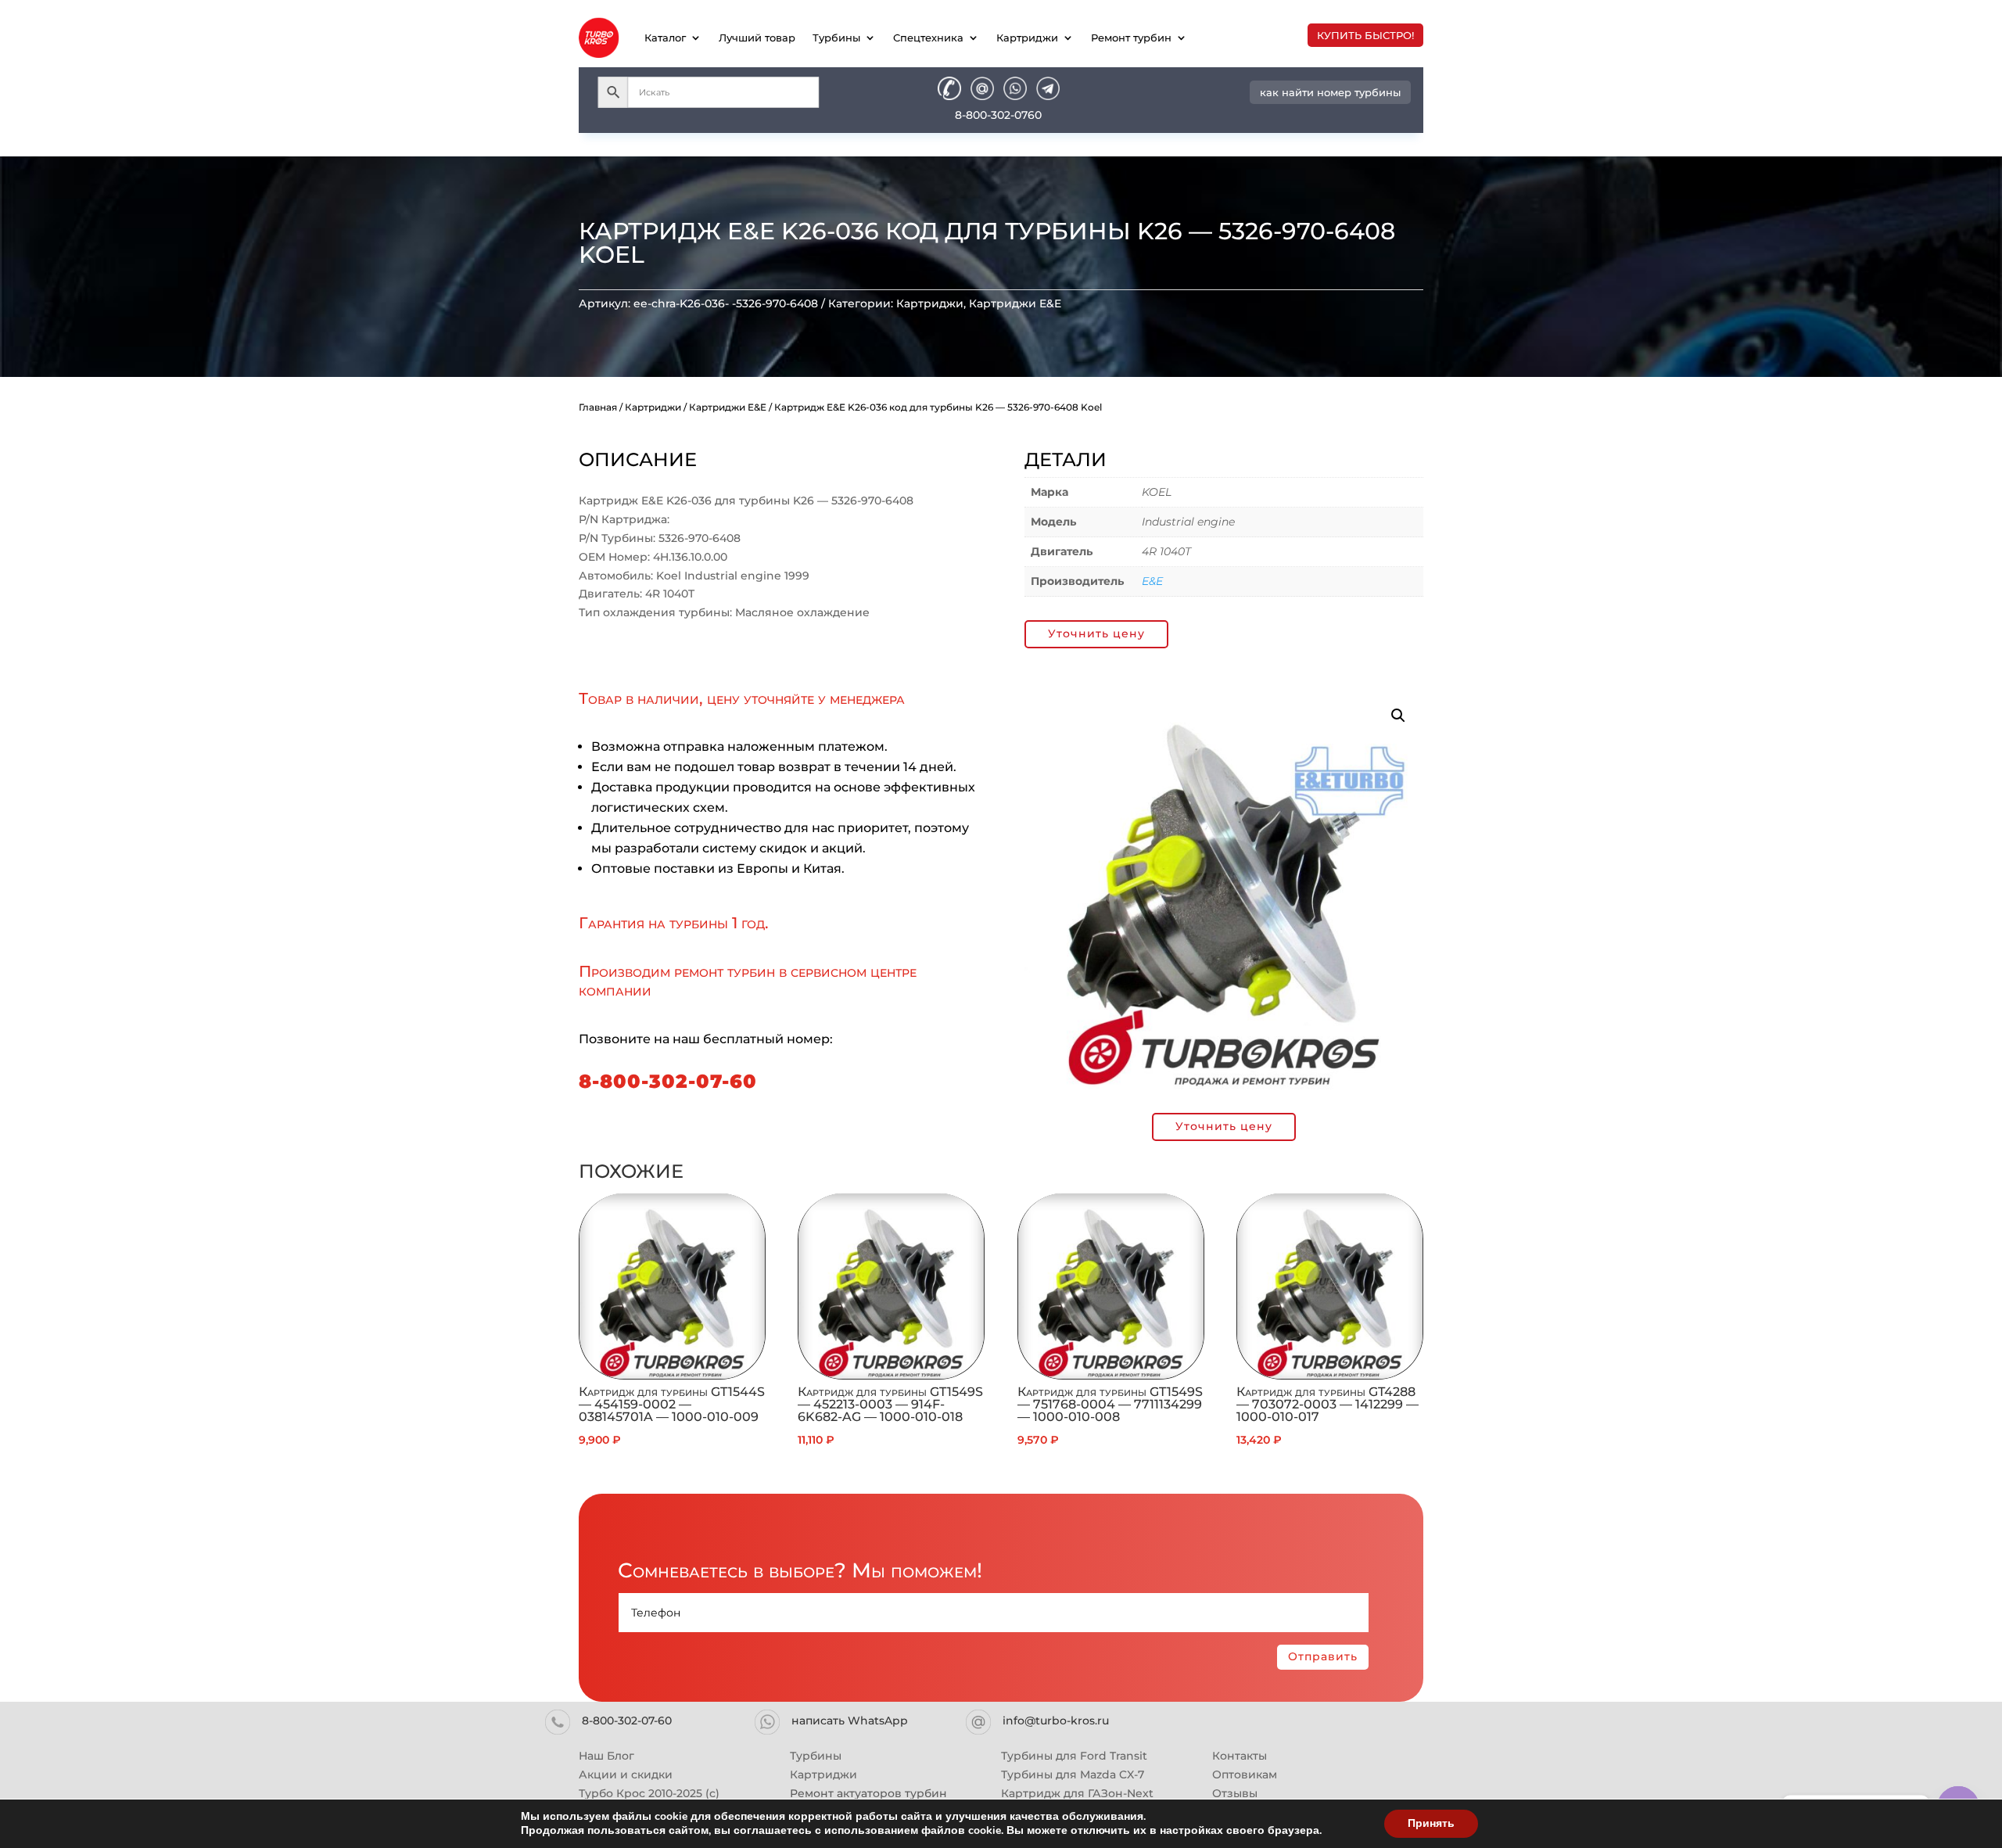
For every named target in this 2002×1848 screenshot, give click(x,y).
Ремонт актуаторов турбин (868, 1793)
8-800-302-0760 (998, 115)
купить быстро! (1365, 35)
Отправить (1323, 1656)
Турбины (836, 38)
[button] (1398, 716)
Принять (1431, 1823)
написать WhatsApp (850, 1721)
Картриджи (1027, 38)
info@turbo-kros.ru (1056, 1721)
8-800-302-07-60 (668, 1081)
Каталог (665, 38)
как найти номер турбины (1330, 92)
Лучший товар (757, 38)
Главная (598, 407)
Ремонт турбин (1131, 38)
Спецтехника (928, 38)
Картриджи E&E (1015, 303)
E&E (1152, 581)
